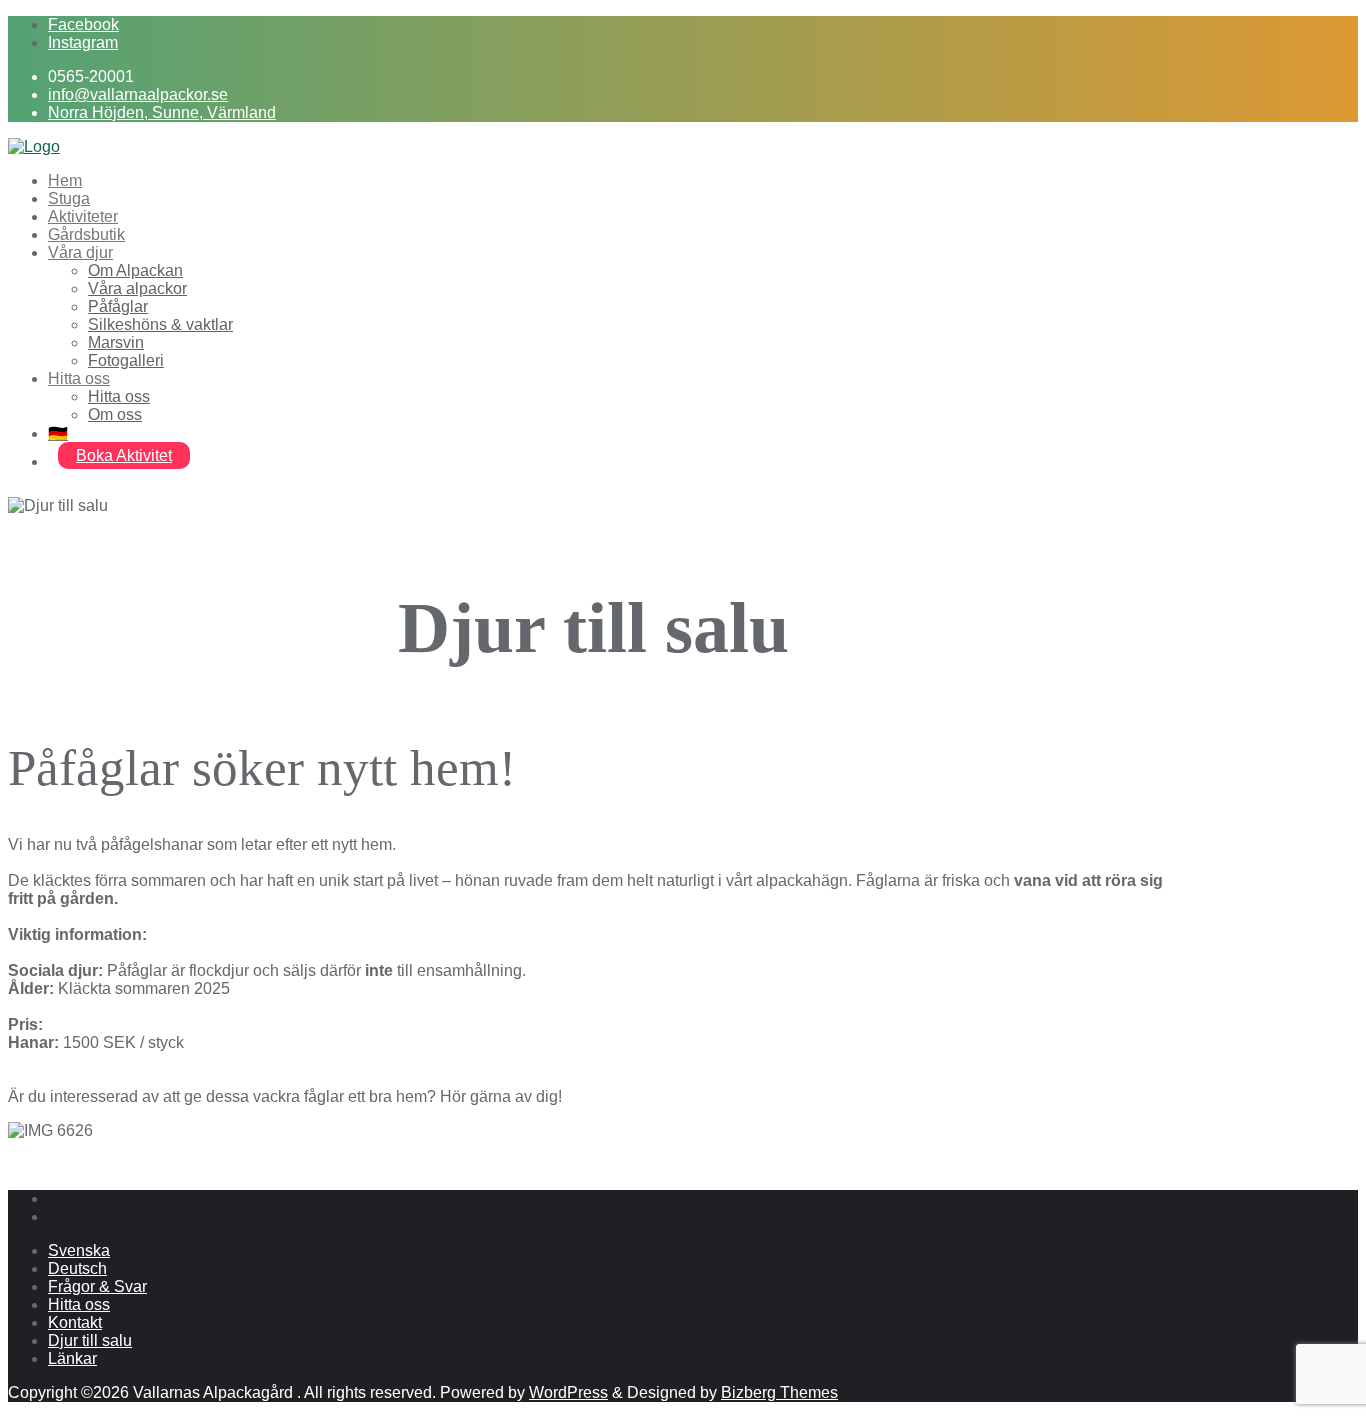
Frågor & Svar (97, 1286)
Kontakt (75, 1322)
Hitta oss (79, 1304)
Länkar (72, 1358)
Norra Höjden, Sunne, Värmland (162, 112)
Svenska (79, 1250)
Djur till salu (90, 1340)
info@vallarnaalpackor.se (138, 94)
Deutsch (77, 1268)
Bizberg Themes (779, 1392)
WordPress (568, 1392)
